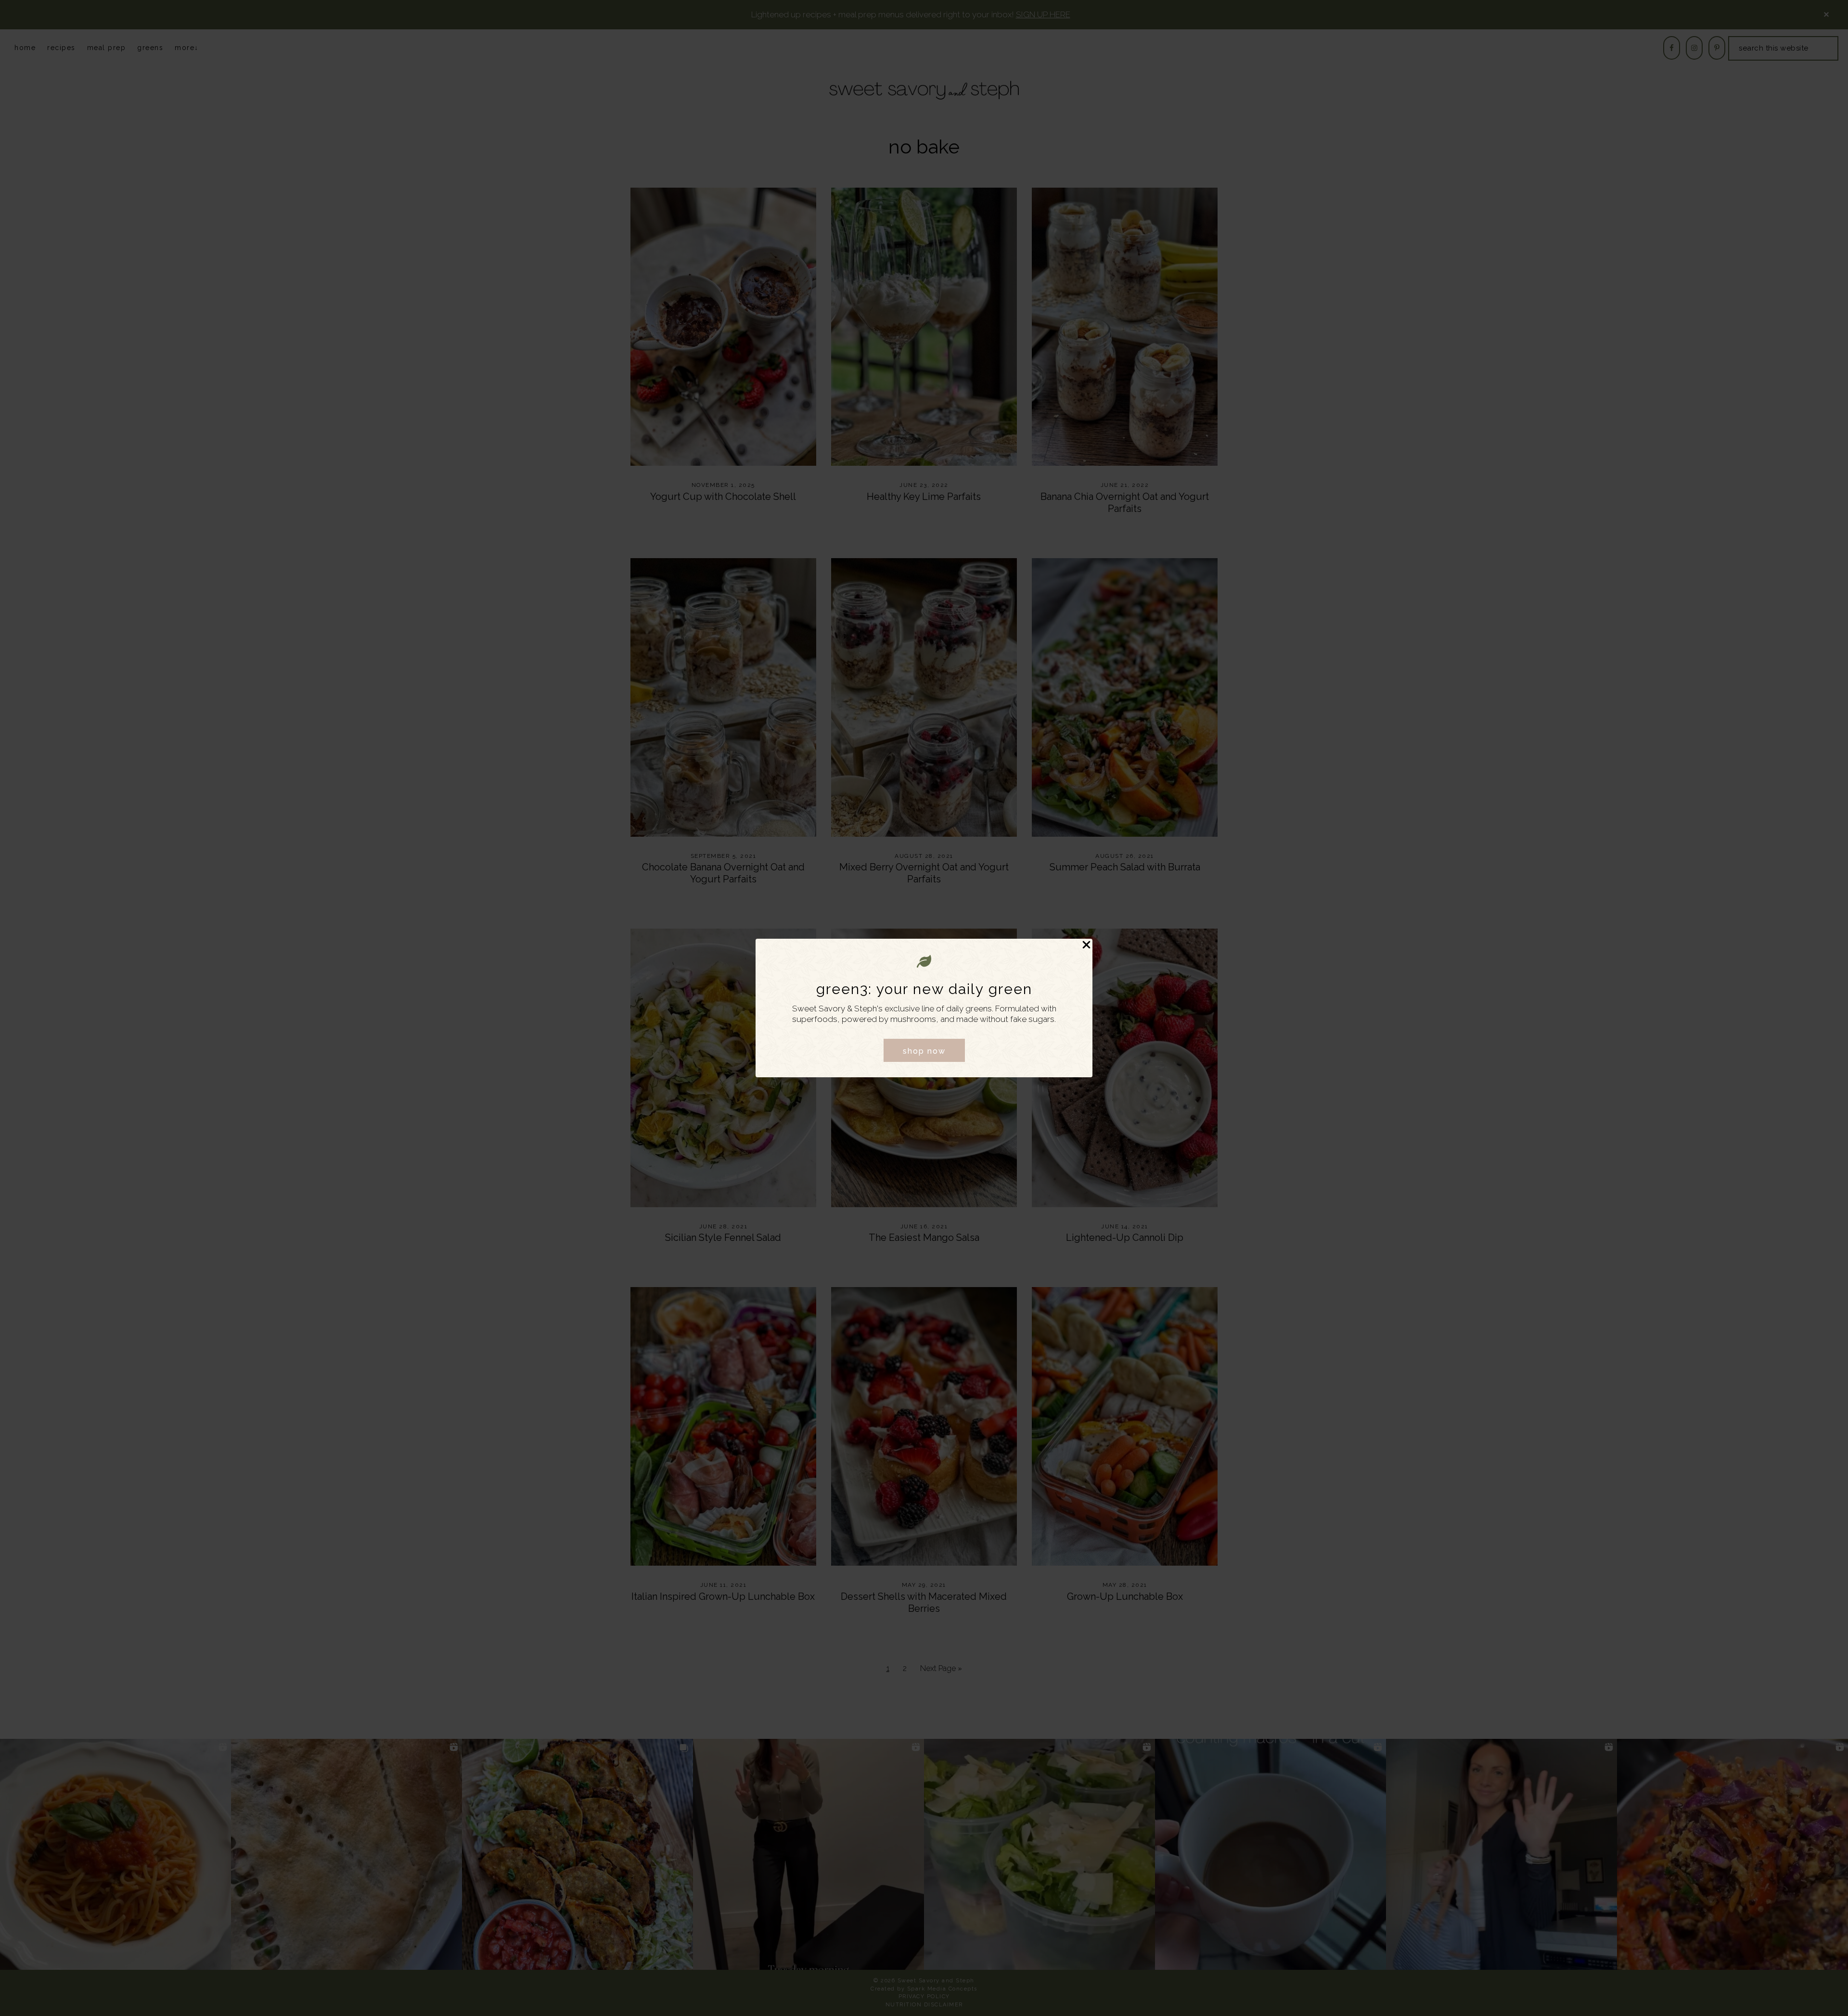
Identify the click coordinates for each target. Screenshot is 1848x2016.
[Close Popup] (1086, 946)
